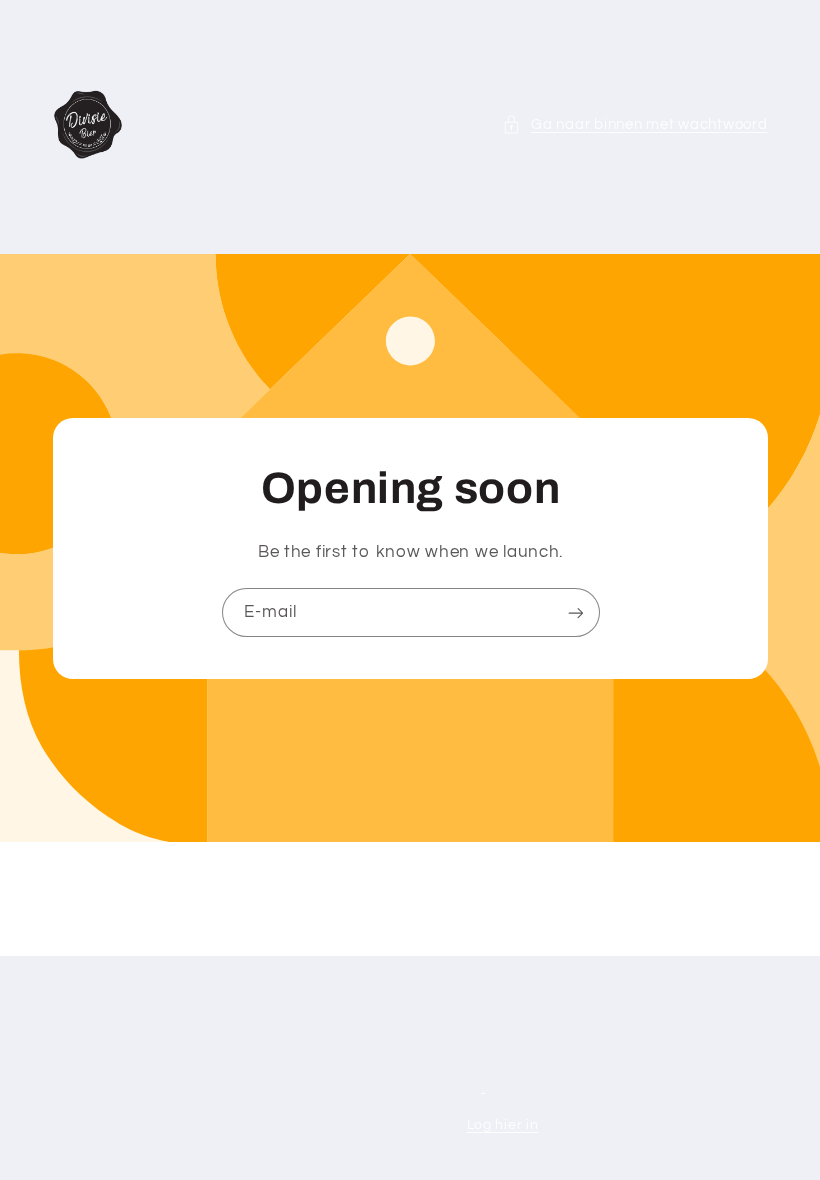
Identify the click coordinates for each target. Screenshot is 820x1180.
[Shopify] (446, 1088)
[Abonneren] (575, 612)
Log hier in (503, 1125)
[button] (635, 125)
